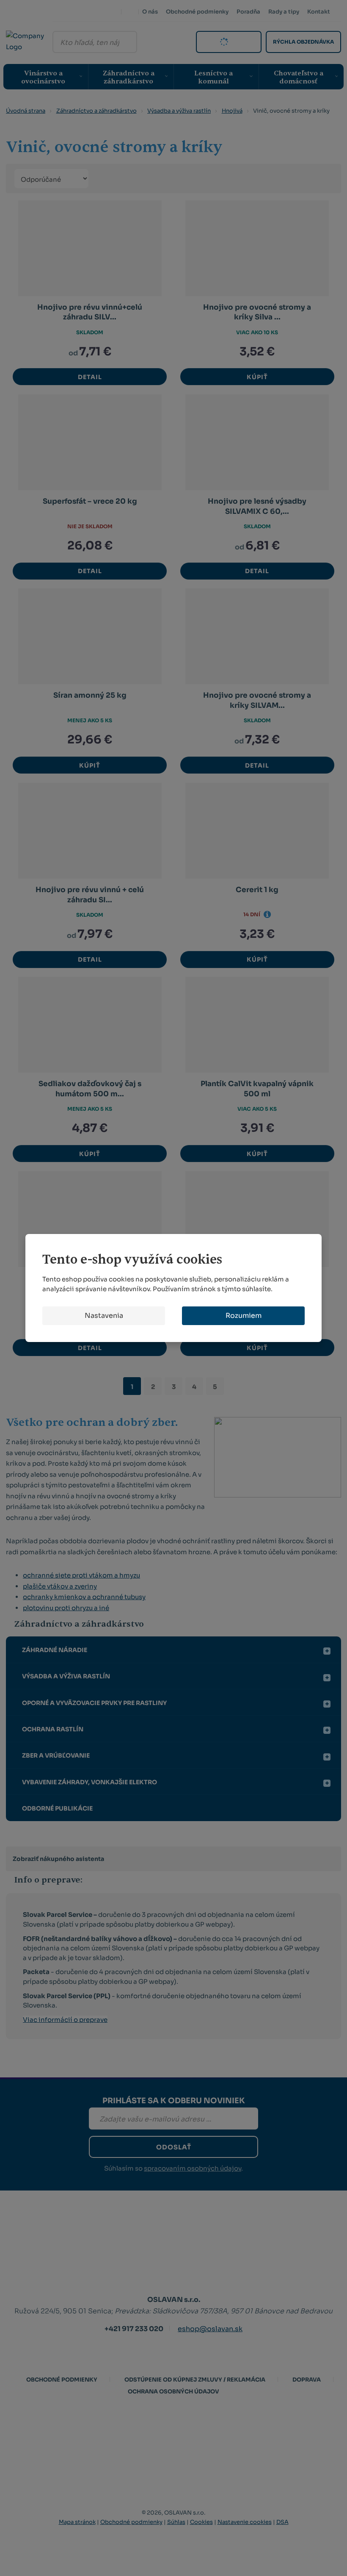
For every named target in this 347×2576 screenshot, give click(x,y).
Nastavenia (104, 1316)
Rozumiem (244, 1316)
